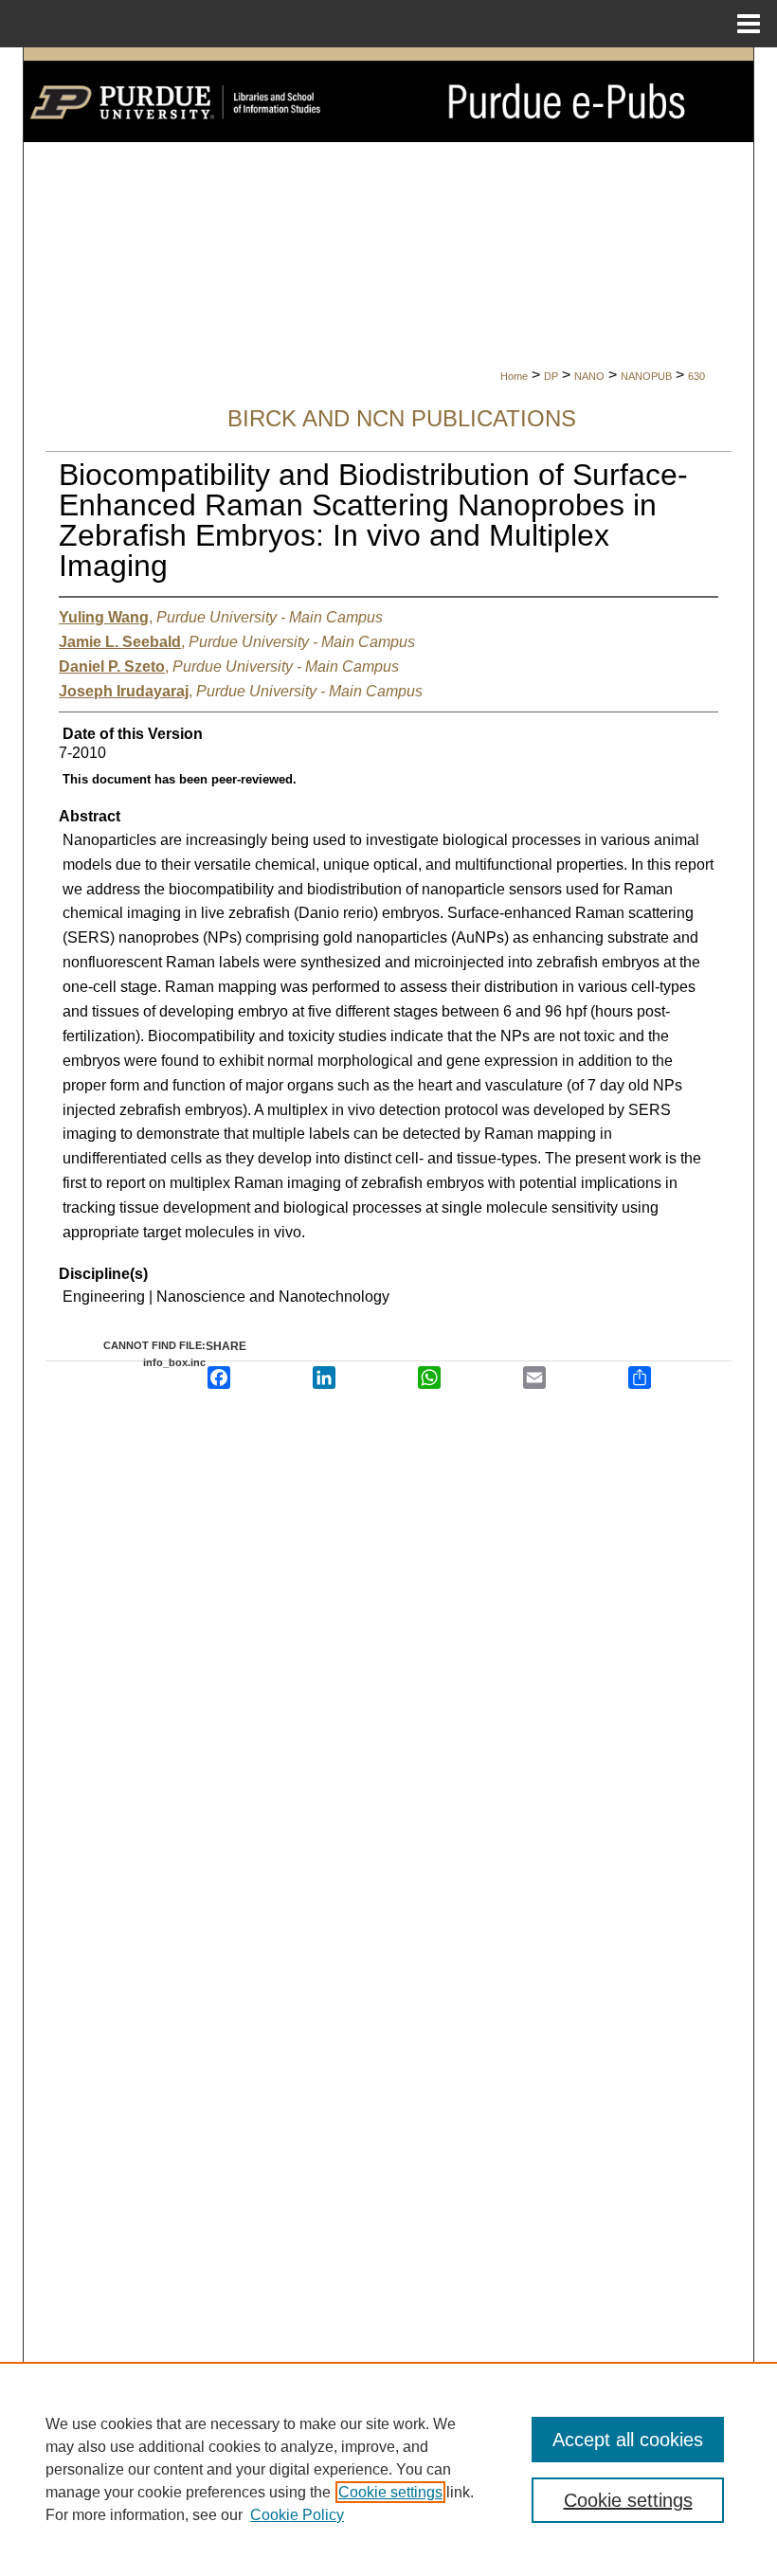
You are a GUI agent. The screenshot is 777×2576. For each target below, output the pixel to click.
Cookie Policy (297, 2515)
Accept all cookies (628, 2440)
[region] (388, 2469)
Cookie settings (390, 2492)
